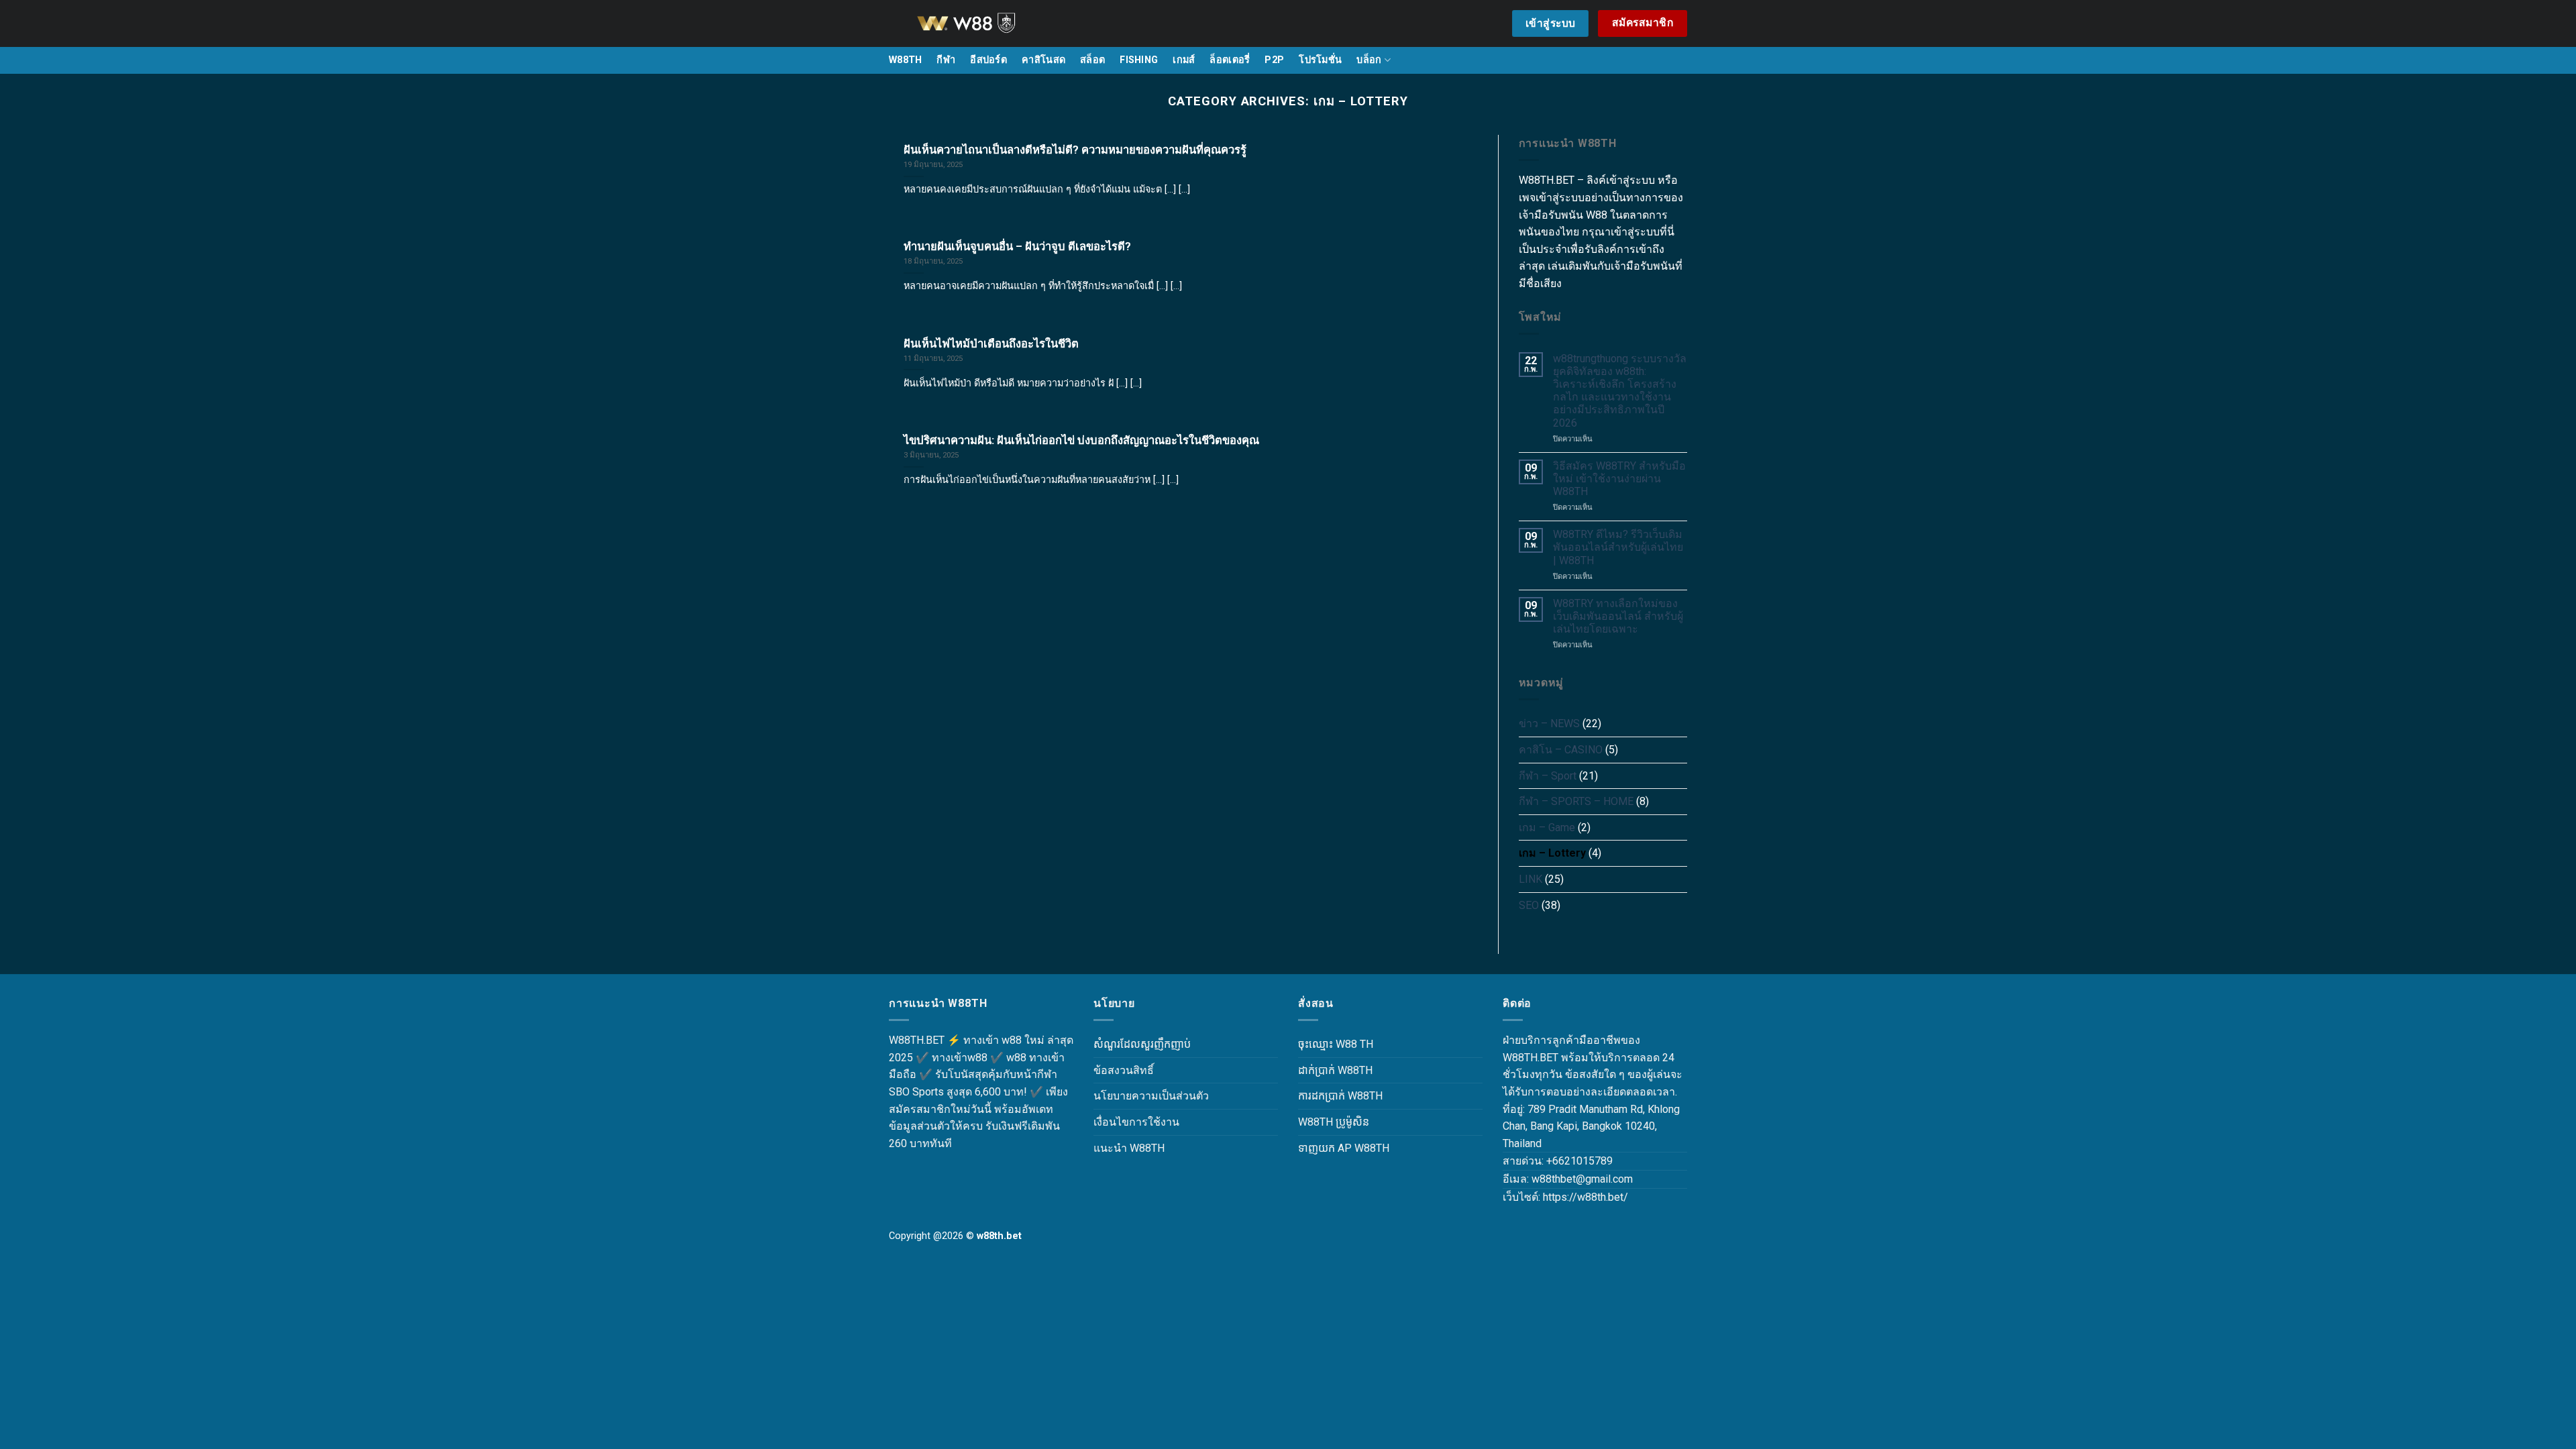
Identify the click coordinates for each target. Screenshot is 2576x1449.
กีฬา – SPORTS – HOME (1576, 801)
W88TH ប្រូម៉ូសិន (1334, 1122)
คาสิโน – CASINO (1561, 750)
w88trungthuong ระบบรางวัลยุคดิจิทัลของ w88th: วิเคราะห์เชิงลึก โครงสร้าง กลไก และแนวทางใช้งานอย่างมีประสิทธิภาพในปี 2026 (1620, 391)
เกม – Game (1547, 827)
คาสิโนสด (1043, 60)
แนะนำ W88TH (1129, 1148)
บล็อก (1369, 60)
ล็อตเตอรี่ (1230, 60)
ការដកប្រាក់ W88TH (1340, 1096)
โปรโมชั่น (1320, 60)
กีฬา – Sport (1548, 776)
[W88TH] (983, 23)
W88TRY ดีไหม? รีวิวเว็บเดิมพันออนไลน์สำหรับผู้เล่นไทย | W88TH (1618, 547)
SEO (1529, 905)
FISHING (1139, 60)
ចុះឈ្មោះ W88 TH (1336, 1044)
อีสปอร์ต (988, 60)
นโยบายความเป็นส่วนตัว (1151, 1096)
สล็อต (1092, 60)
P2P (1274, 60)
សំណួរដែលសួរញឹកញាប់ (1142, 1044)
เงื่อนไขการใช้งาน (1136, 1122)
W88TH (905, 60)
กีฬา (946, 60)
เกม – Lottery (1552, 853)
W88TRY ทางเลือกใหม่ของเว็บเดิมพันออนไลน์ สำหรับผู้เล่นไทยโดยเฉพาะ (1618, 616)
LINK (1531, 879)
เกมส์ (1184, 60)
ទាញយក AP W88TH (1344, 1148)
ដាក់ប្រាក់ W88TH (1335, 1070)
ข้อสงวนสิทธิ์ (1124, 1070)
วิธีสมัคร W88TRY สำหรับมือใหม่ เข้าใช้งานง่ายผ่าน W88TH (1619, 479)
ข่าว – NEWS (1549, 723)
